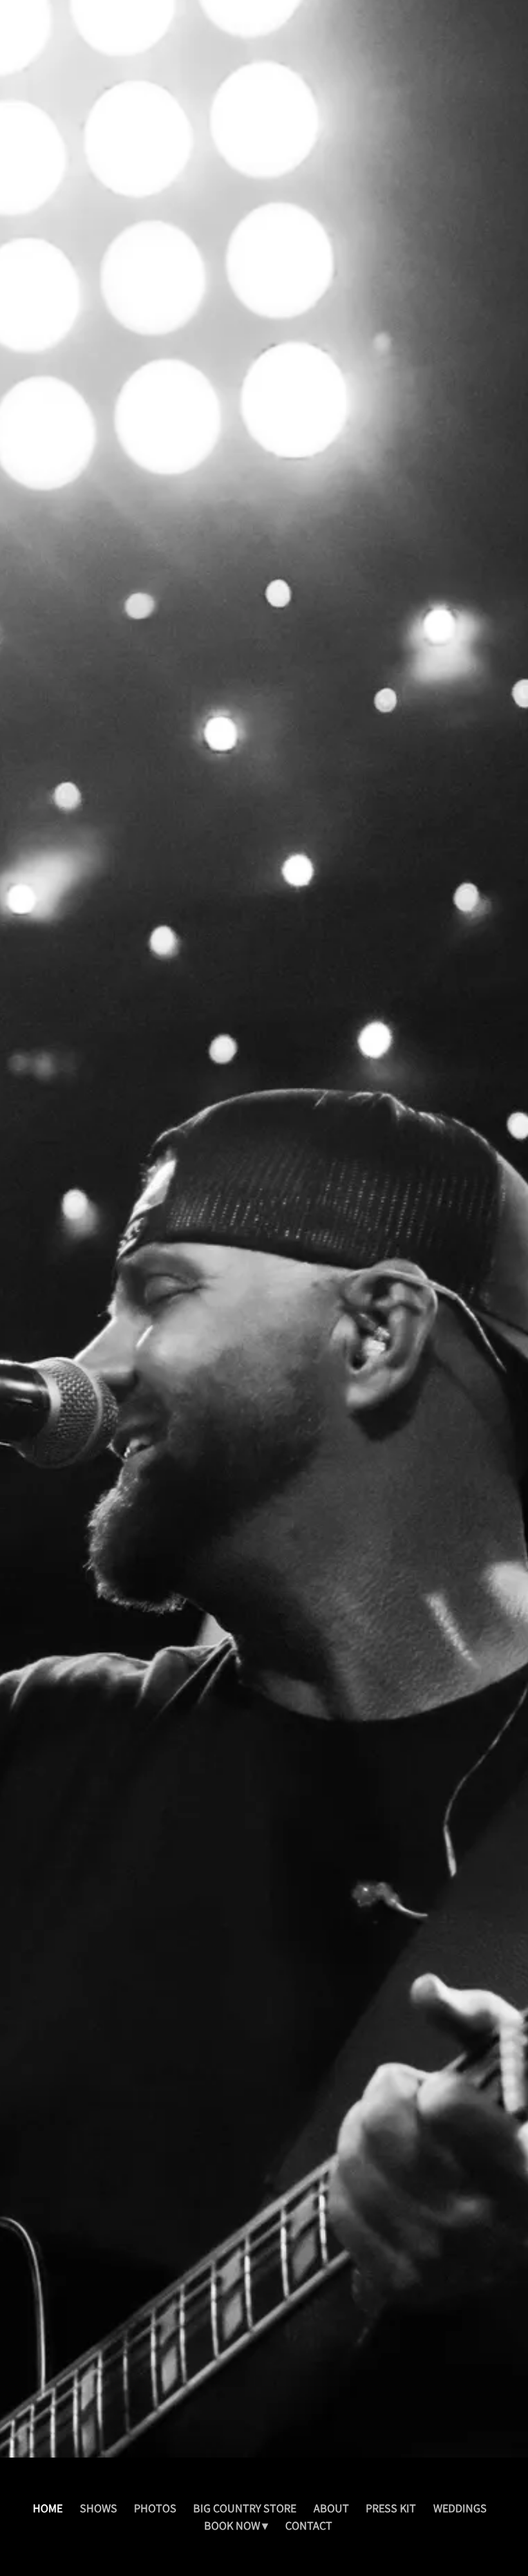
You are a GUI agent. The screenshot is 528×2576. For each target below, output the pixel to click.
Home (48, 2508)
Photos (155, 2508)
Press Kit (391, 2508)
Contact (309, 2525)
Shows (99, 2508)
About (331, 2508)
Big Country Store (245, 2508)
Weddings (460, 2508)
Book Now (232, 2525)
